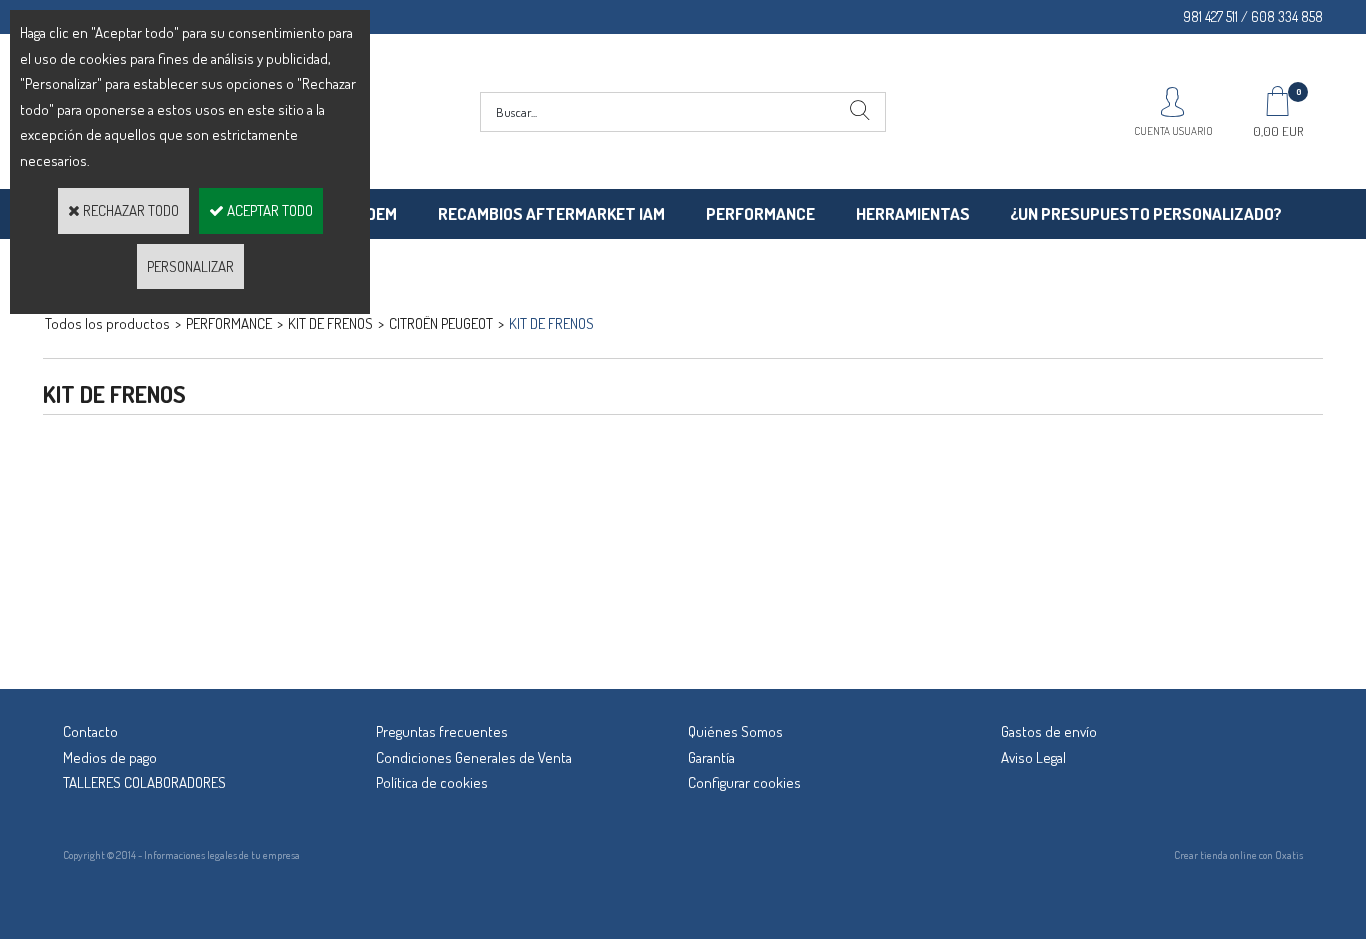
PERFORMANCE (760, 213)
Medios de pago (110, 757)
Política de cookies (432, 782)
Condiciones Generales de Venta (474, 757)
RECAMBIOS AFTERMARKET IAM (551, 213)
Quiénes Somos (735, 731)
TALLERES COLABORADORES (144, 782)
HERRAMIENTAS (913, 213)
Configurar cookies (744, 782)
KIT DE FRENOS (551, 323)
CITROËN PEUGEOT (441, 323)
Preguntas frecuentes (442, 731)
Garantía (711, 757)
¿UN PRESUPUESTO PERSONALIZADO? (1146, 213)
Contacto (90, 731)
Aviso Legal (1033, 757)
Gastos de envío (1049, 731)
